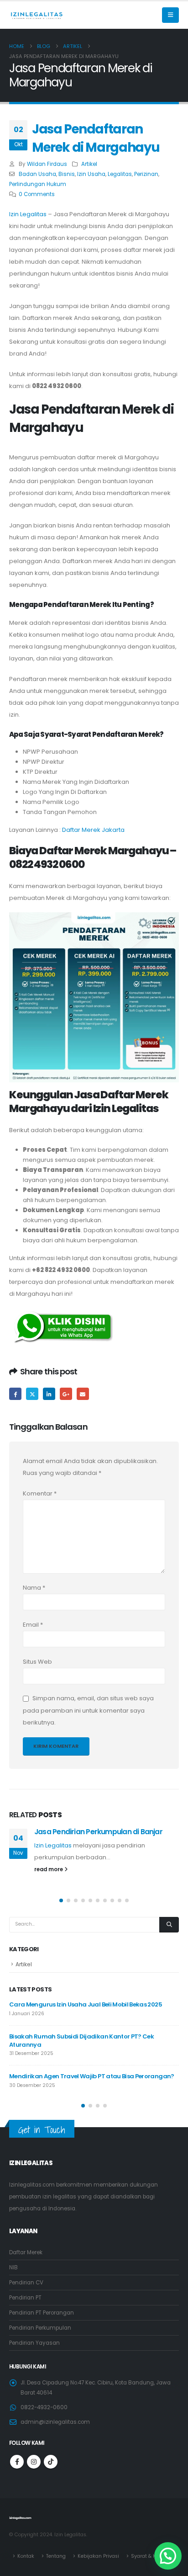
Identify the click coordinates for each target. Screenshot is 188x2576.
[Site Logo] (37, 15)
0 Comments (37, 194)
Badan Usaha (37, 174)
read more (49, 1869)
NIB (13, 2267)
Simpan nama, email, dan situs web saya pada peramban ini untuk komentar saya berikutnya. (88, 1711)
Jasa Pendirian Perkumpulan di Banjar (98, 1832)
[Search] (169, 1925)
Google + (66, 1394)
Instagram (34, 2462)
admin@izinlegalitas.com (55, 2422)
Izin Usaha (91, 174)
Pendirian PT (25, 2298)
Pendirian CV (26, 2283)
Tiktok (51, 2462)
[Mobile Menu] (170, 15)
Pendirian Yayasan (34, 2343)
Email (83, 1394)
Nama (34, 1588)
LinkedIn (49, 1394)
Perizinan (146, 174)
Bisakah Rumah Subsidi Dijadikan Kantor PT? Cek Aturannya (81, 2041)
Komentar (40, 1493)
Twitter (32, 1394)
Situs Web (37, 1662)
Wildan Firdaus (47, 164)
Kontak (26, 2556)
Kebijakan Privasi (98, 2556)
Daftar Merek (26, 2252)
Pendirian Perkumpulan (40, 2328)
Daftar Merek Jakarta (93, 830)
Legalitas (120, 174)
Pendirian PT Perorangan (42, 2313)
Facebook (15, 1394)
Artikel (89, 164)
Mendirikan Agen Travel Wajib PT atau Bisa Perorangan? (92, 2076)
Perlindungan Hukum (38, 184)
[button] (61, 1900)
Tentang (56, 2556)
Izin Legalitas (28, 214)
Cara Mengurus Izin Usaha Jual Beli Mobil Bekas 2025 (86, 2004)
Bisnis (67, 174)
